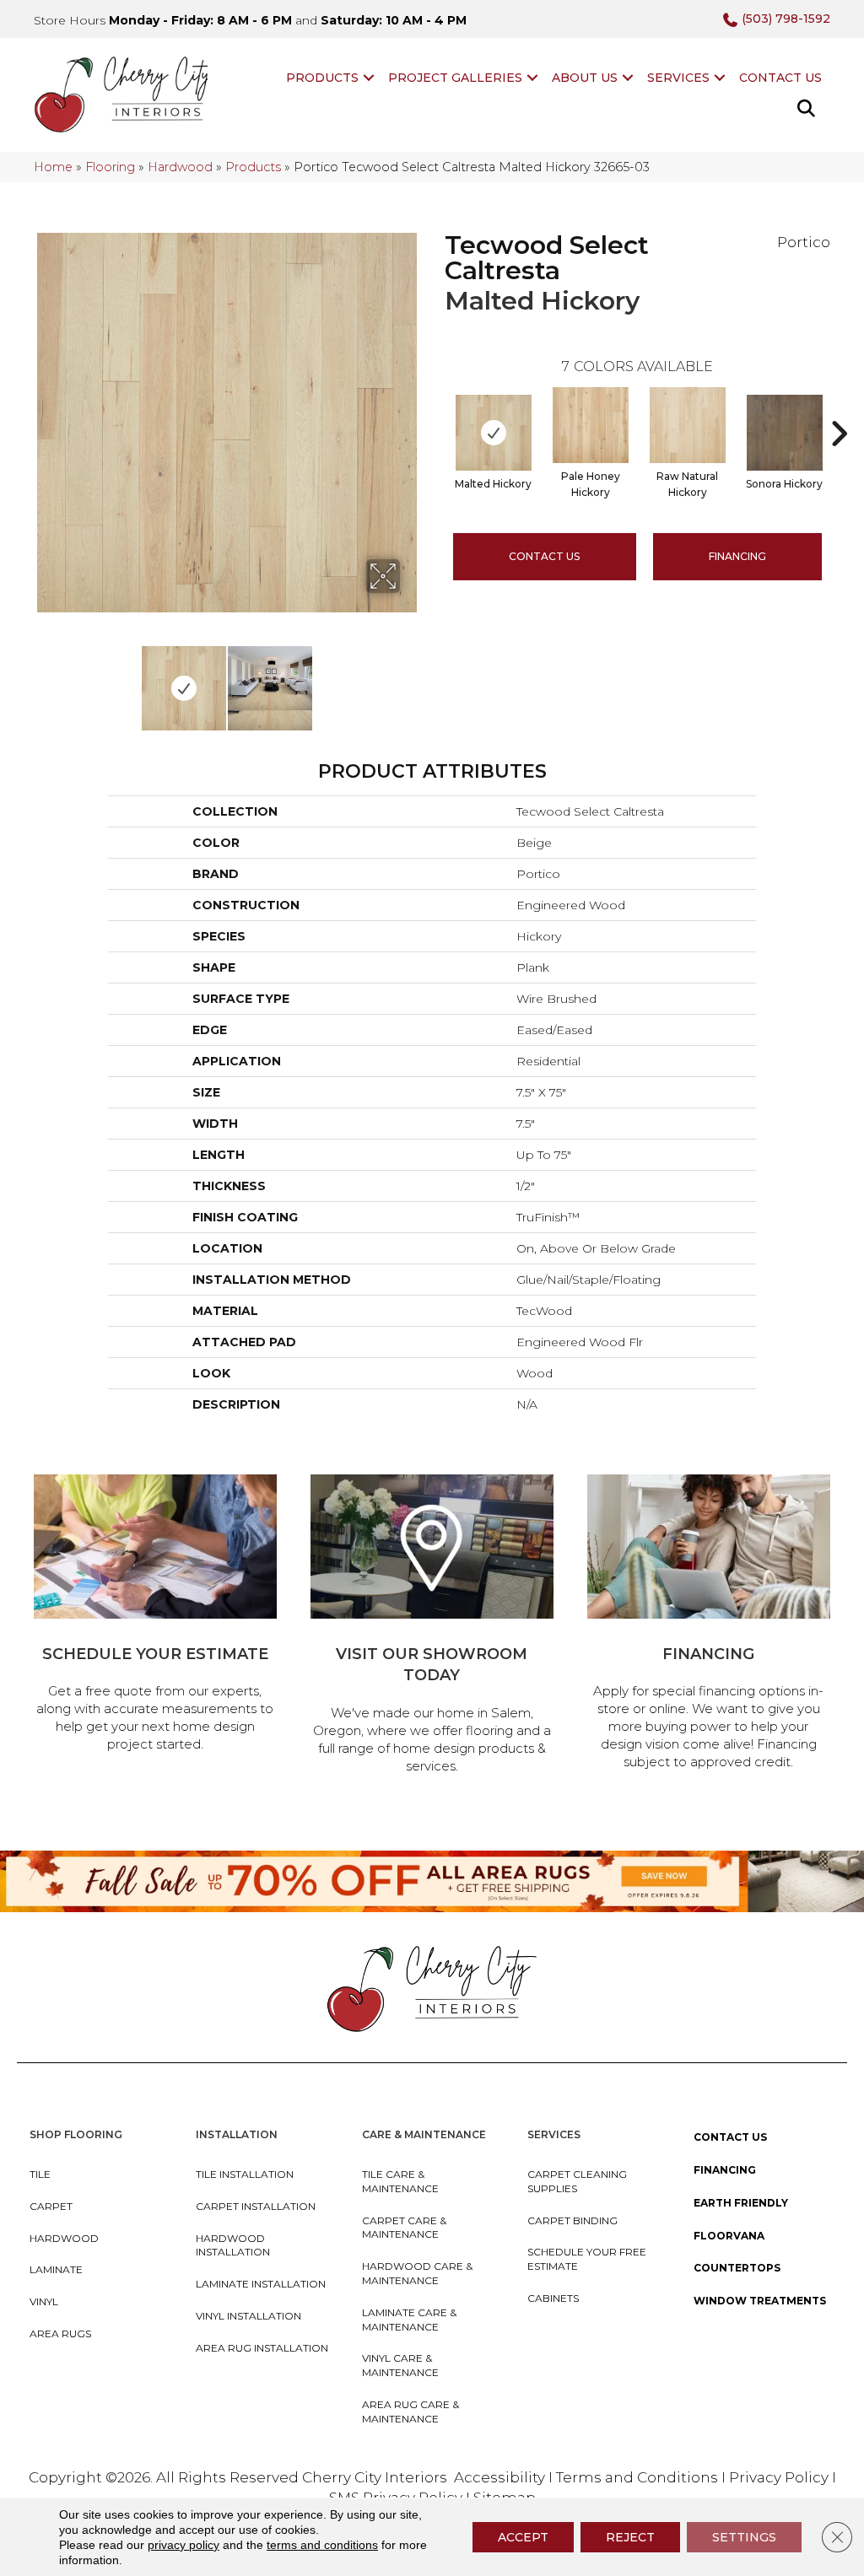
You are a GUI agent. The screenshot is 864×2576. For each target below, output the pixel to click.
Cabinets (553, 2298)
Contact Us (780, 78)
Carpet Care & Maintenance (404, 2228)
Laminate (56, 2269)
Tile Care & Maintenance (400, 2181)
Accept (523, 2537)
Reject (630, 2537)
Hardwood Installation (233, 2245)
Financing (725, 2170)
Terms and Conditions (637, 2477)
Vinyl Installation (248, 2316)
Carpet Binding (572, 2220)
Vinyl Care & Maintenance (400, 2365)
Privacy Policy (780, 2477)
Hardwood (180, 167)
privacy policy (184, 2545)
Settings (744, 2537)
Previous (42, 680)
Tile (40, 2174)
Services (678, 78)
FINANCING (737, 556)
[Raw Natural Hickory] (688, 425)
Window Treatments (760, 2301)
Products (322, 78)
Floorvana (729, 2236)
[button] (369, 78)
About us (585, 78)
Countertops (737, 2268)
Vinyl (44, 2301)
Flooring (110, 167)
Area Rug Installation (262, 2348)
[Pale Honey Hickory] (591, 425)
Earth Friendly (741, 2203)
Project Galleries (455, 78)
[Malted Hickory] (494, 433)
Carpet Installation (256, 2206)
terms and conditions (322, 2545)
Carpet (51, 2206)
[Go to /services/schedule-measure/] (155, 1616)
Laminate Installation (261, 2284)
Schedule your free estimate (587, 2259)
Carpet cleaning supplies (577, 2181)
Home (53, 167)
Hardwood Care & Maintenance (417, 2273)
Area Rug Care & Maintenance (410, 2412)
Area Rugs (60, 2333)
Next (411, 680)
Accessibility (499, 2477)
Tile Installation (245, 2174)
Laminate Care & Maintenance (409, 2320)
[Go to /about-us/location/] (432, 1627)
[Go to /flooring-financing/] (709, 1625)
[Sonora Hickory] (785, 433)
